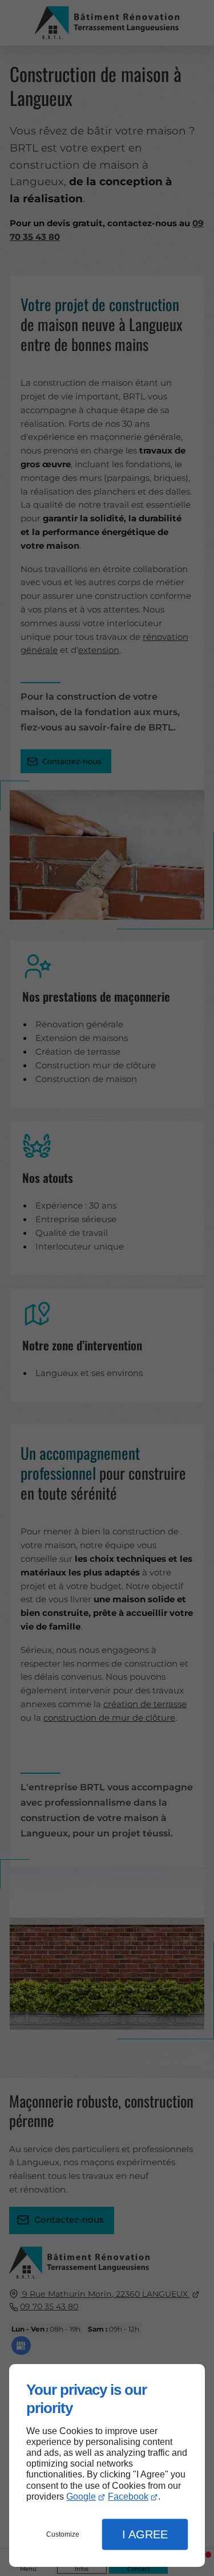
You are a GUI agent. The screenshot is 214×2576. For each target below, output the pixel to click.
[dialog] (107, 2465)
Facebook (128, 2497)
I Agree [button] (145, 2534)
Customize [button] (63, 2534)
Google (81, 2497)
